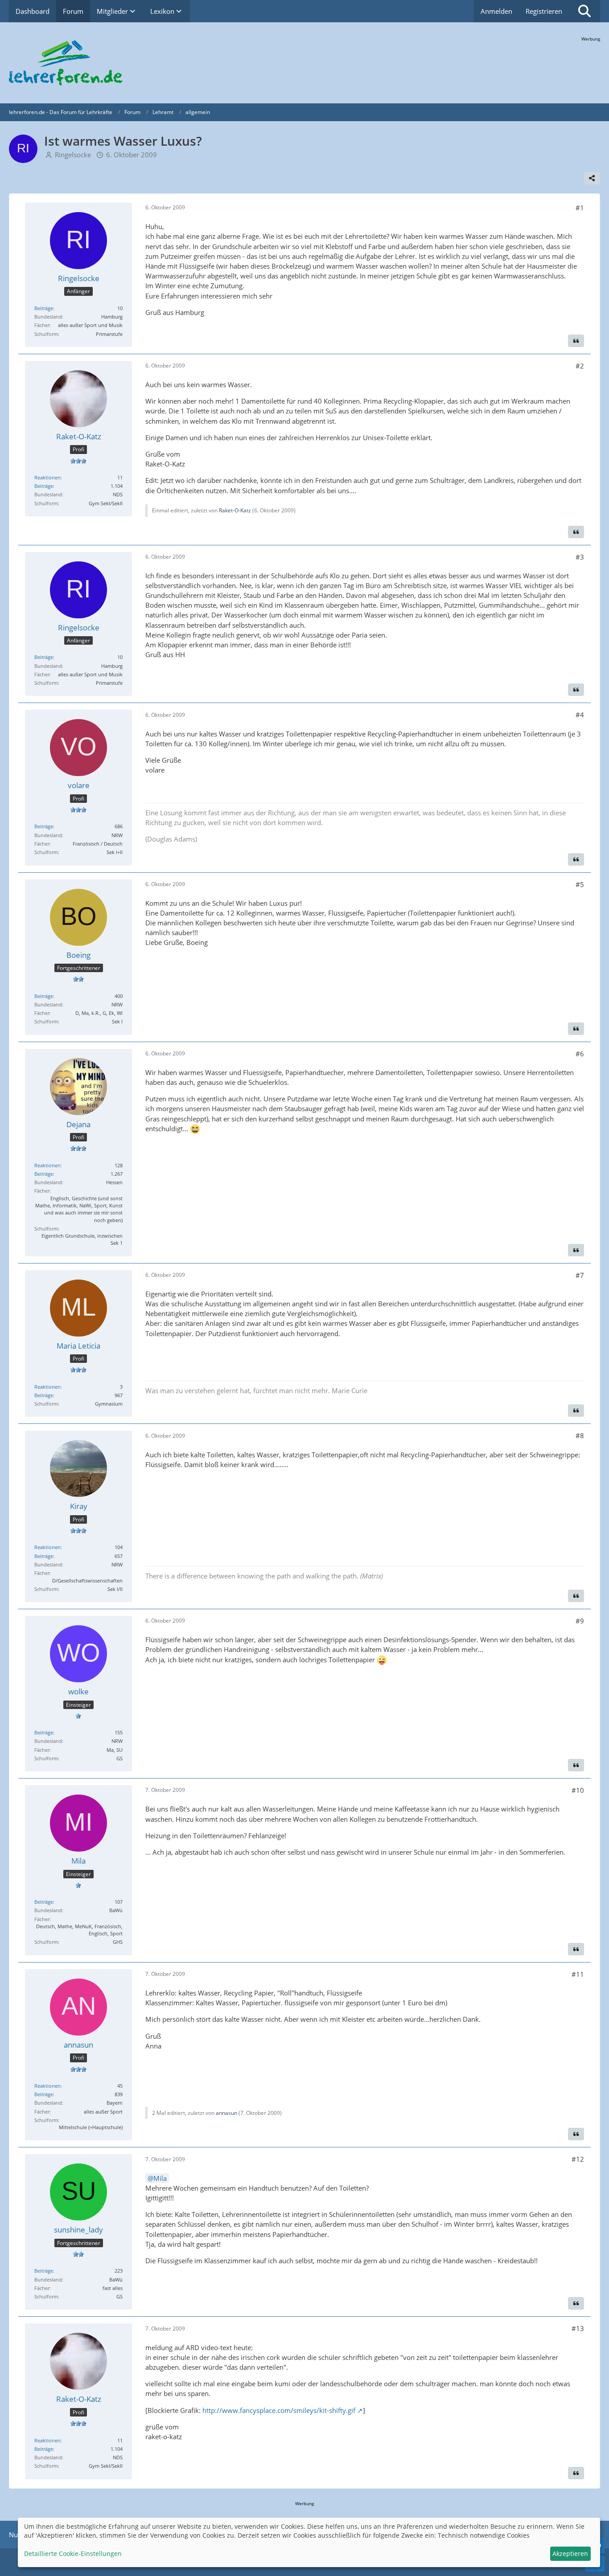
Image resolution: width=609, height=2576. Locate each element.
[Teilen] (592, 178)
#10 (578, 1790)
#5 (580, 884)
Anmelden (496, 11)
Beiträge (44, 308)
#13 (578, 2328)
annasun (226, 2113)
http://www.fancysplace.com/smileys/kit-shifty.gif (279, 2410)
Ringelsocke (73, 155)
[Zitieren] (576, 341)
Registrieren (544, 11)
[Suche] (584, 11)
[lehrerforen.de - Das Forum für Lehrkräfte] (304, 63)
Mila (160, 2178)
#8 (580, 1435)
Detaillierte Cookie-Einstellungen (73, 2554)
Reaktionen (47, 477)
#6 (580, 1054)
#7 (580, 1275)
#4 (580, 715)
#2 (580, 366)
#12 (578, 2159)
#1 (580, 208)
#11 (578, 1974)
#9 (580, 1621)
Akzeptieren (570, 2554)
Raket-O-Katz (235, 510)
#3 (580, 557)
